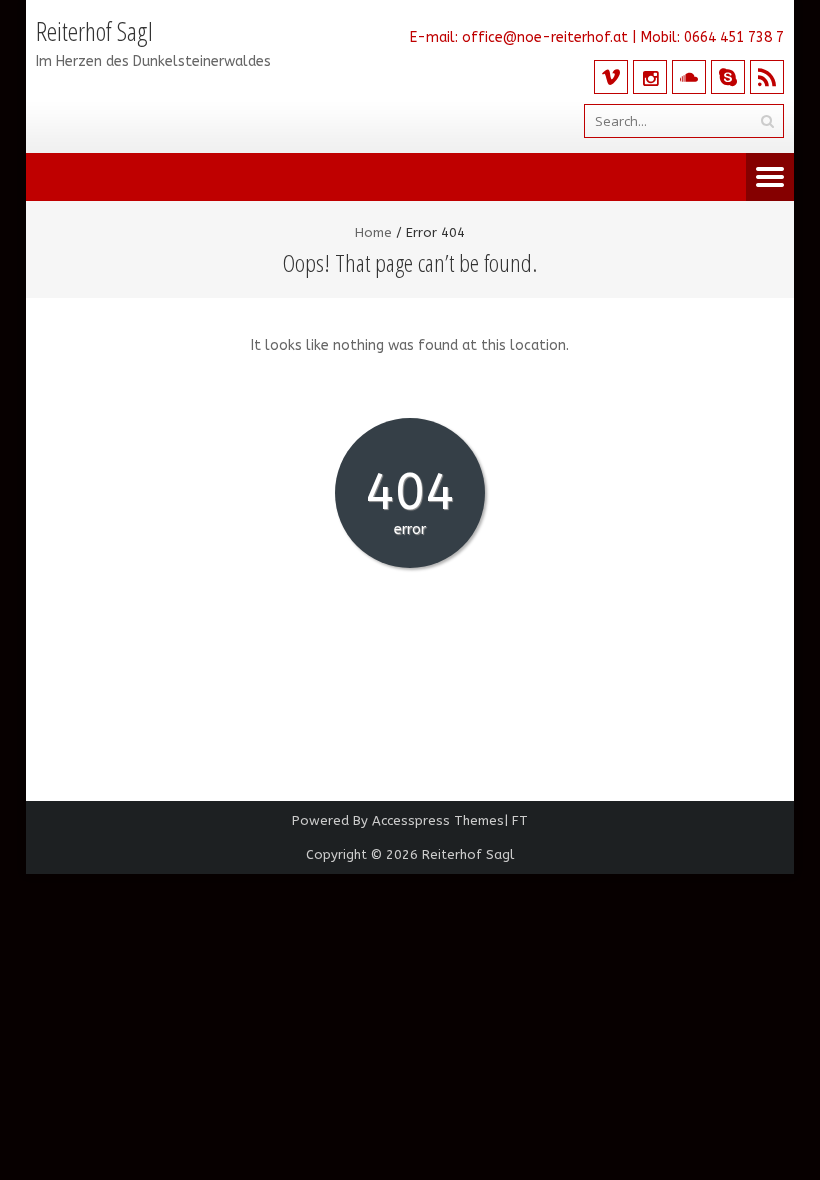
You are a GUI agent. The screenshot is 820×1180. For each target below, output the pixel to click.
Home (373, 232)
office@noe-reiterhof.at (545, 37)
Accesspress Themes (438, 820)
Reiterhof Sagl (468, 854)
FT (520, 820)
